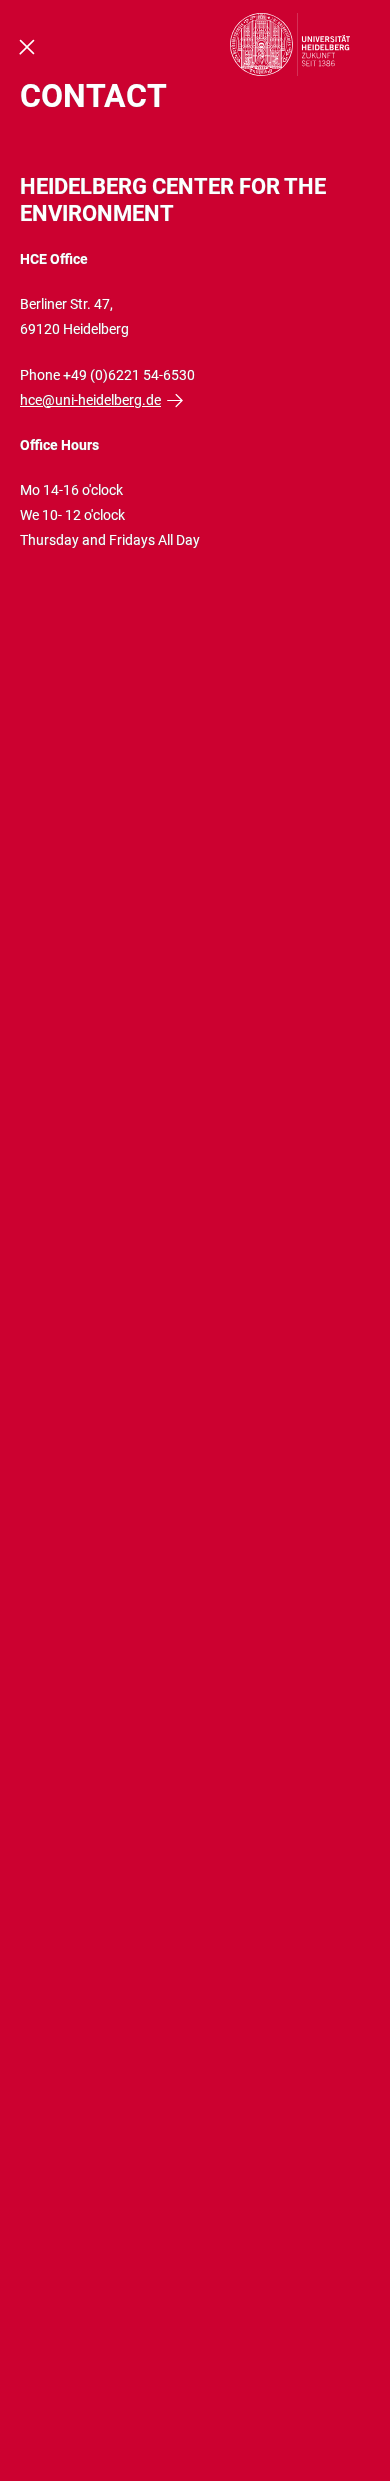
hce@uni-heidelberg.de (90, 400)
